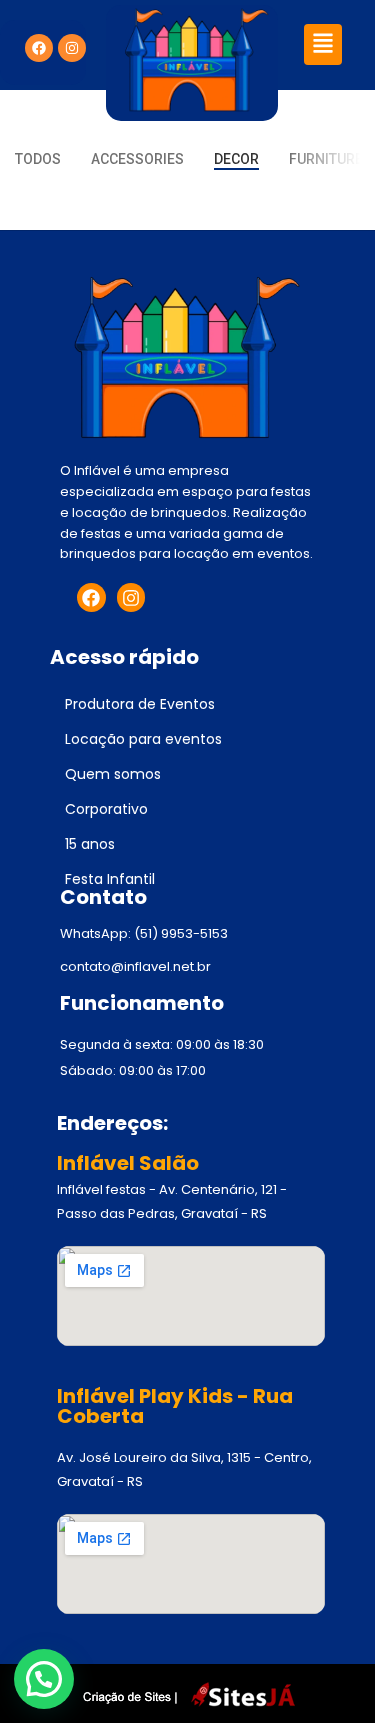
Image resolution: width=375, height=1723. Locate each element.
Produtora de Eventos (140, 704)
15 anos (90, 844)
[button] (322, 44)
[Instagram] (72, 48)
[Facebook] (39, 48)
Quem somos (113, 774)
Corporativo (106, 809)
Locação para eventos (143, 739)
